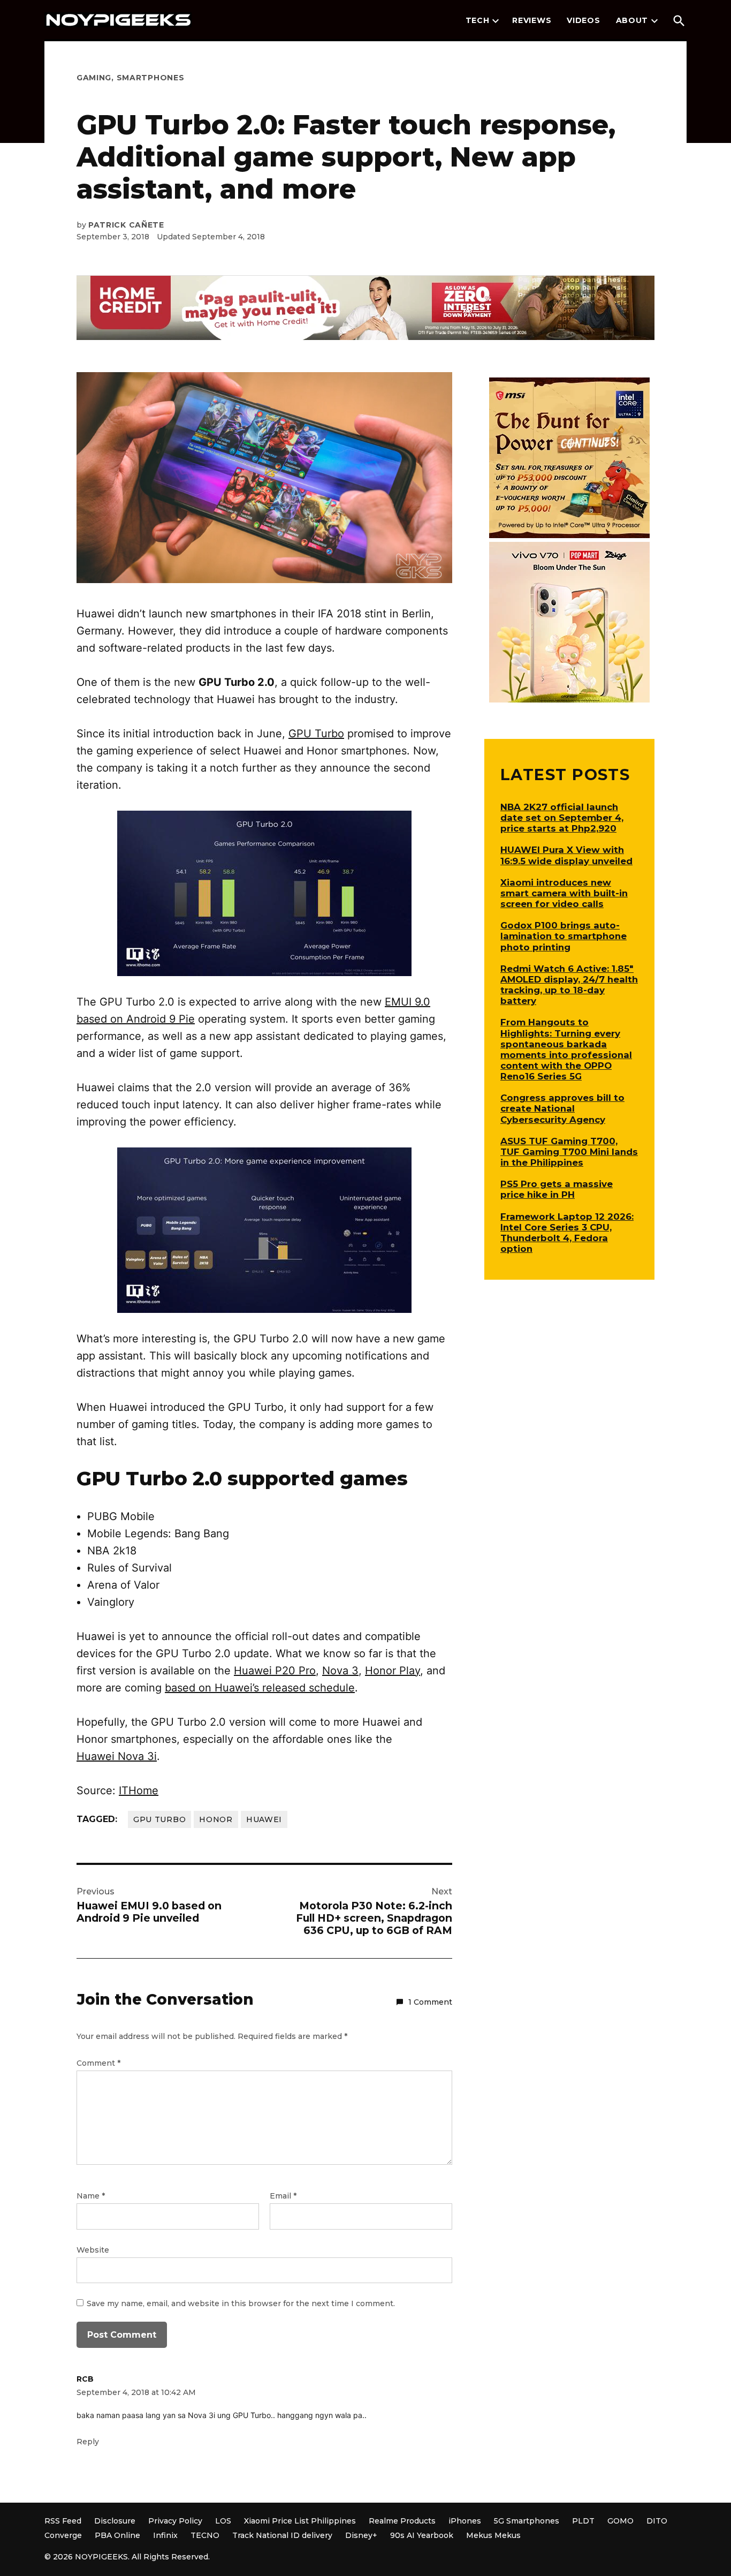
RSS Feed (63, 2521)
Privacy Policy (175, 2521)
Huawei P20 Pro (275, 1671)
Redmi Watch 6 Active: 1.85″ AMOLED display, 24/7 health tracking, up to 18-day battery (569, 985)
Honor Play (393, 1671)
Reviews (532, 20)
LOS (223, 2521)
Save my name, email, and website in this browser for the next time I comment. (241, 2303)
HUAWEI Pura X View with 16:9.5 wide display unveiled (566, 855)
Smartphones (151, 78)
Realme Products (402, 2521)
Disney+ (361, 2535)
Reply (88, 2442)
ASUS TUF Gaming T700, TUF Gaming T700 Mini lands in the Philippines (569, 1152)
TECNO (205, 2535)
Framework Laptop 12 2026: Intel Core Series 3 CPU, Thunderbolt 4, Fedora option (567, 1233)
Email (283, 2196)
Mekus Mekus (493, 2535)
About (632, 20)
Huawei (264, 1819)
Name (91, 2196)
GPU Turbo (316, 734)
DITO (657, 2521)
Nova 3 (340, 1671)
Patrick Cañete (126, 225)
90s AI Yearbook (422, 2535)
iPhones (465, 2521)
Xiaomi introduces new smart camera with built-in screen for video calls (564, 893)
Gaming (94, 78)
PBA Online (117, 2535)
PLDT (583, 2521)
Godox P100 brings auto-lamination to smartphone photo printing (564, 936)
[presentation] (496, 21)
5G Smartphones (527, 2521)
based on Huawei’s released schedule (260, 1688)
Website (93, 2250)
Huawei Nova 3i (117, 1756)
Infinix (165, 2535)
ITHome (139, 1791)
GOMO (620, 2521)
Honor (216, 1819)
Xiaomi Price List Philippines (300, 2521)
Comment (98, 2063)
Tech (478, 20)
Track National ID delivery (282, 2535)
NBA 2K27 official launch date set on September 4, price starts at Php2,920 (562, 818)
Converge (63, 2535)
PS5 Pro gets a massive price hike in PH (557, 1189)
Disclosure (115, 2521)
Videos (583, 20)
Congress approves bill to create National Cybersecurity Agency (562, 1108)
